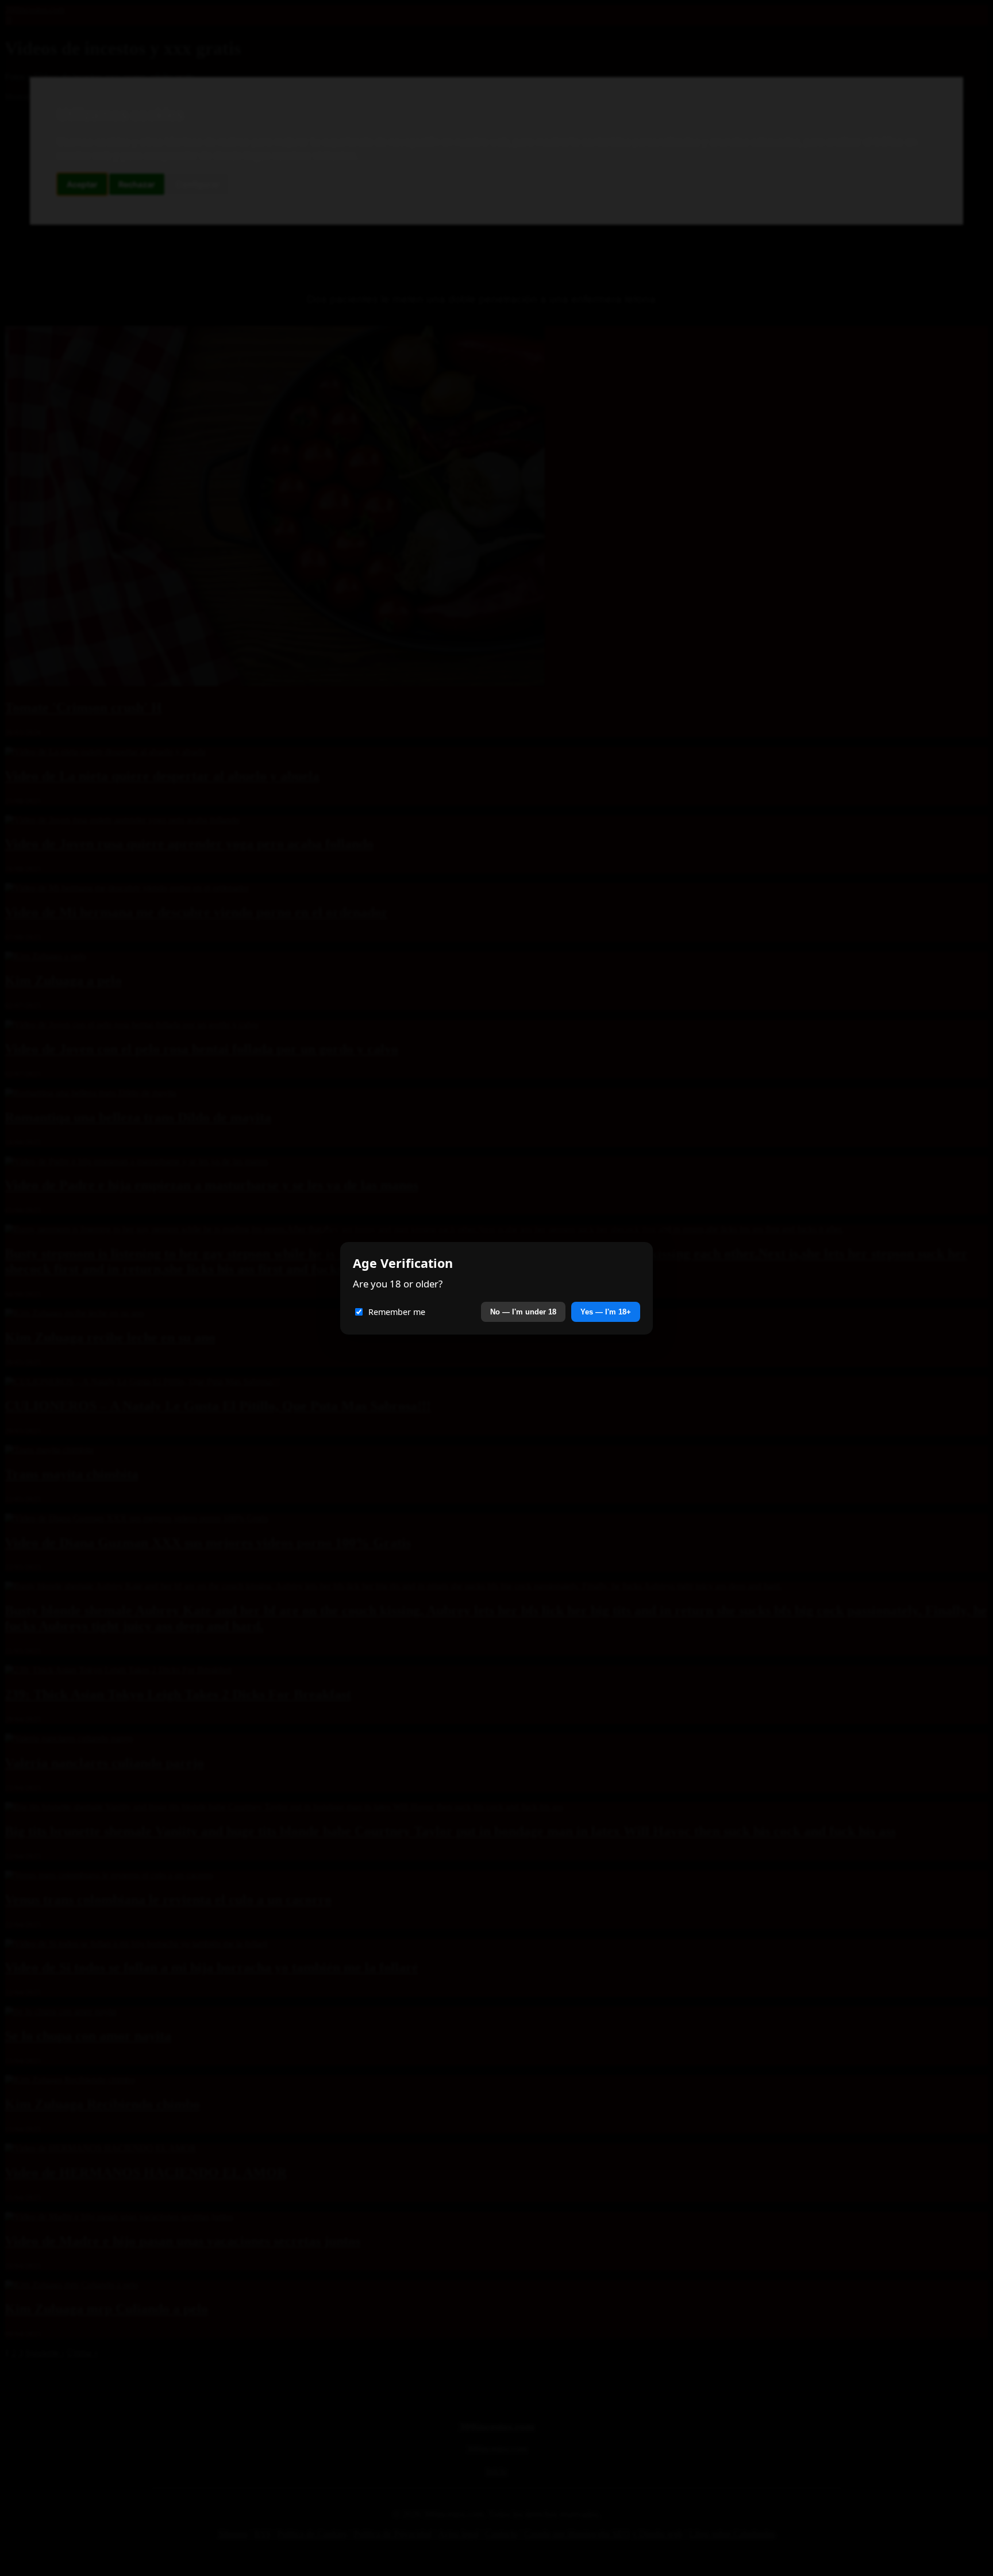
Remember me (397, 1312)
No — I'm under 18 (523, 1312)
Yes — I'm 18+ (606, 1312)
